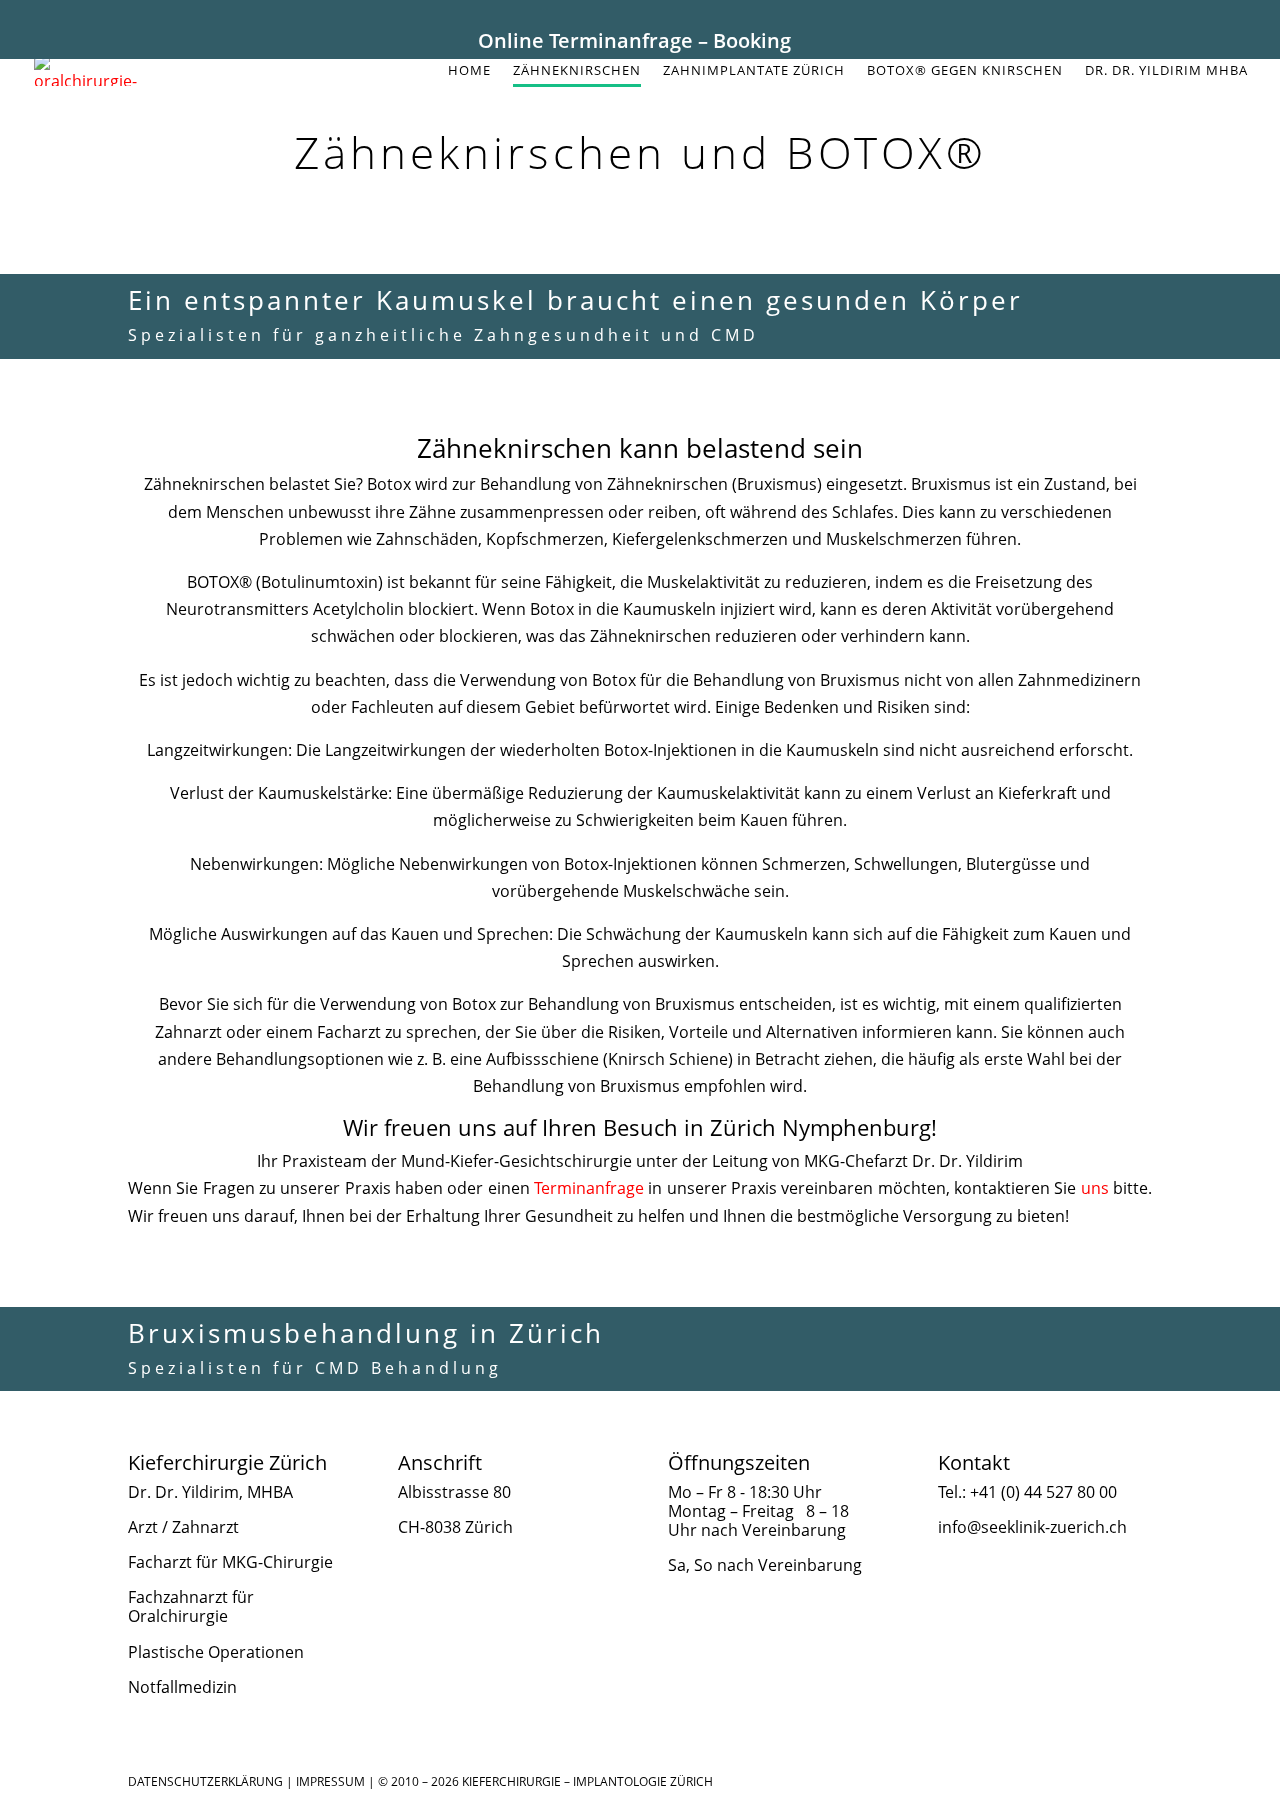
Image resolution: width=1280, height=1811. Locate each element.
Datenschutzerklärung (205, 1781)
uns (1095, 1188)
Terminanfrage (589, 1188)
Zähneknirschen (577, 71)
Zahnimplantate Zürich (754, 71)
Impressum (330, 1781)
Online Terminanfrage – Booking (634, 40)
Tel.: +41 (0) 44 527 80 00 (1027, 1492)
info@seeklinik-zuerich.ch (1032, 1527)
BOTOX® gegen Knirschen (965, 71)
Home (469, 71)
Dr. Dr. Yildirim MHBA (1166, 71)
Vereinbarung (794, 1530)
